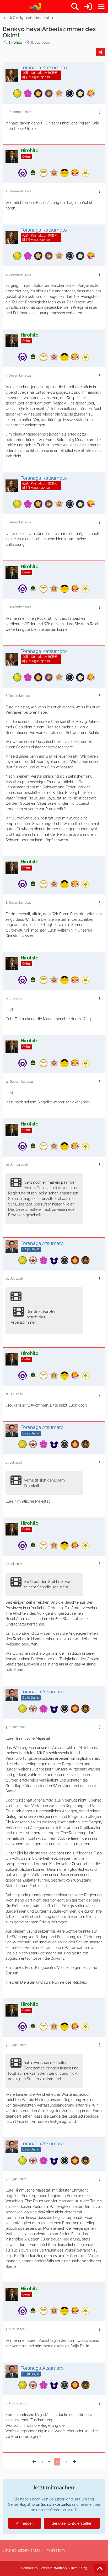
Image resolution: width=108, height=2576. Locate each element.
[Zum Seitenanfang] (100, 2569)
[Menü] (101, 7)
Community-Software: (54, 2568)
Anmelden (25, 2523)
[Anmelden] (88, 7)
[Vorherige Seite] (34, 2462)
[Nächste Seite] (74, 2462)
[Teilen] (101, 52)
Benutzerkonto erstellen (72, 2523)
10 (65, 2462)
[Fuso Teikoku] (34, 7)
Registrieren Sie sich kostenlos (45, 2504)
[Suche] (75, 7)
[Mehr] (99, 112)
